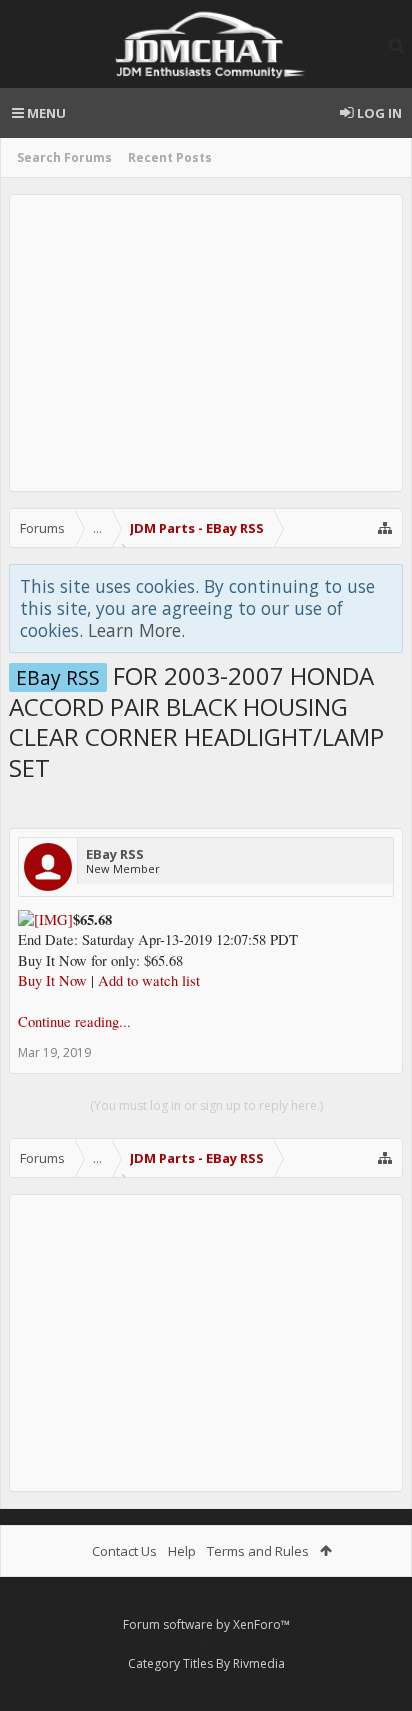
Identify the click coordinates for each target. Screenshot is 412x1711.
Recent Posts (170, 157)
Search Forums (64, 157)
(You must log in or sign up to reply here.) (206, 1105)
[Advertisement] (206, 343)
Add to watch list (149, 980)
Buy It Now (52, 980)
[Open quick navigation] (385, 528)
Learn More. (136, 630)
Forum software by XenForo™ (206, 1624)
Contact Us (124, 1551)
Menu (45, 113)
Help (182, 1551)
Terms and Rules (258, 1551)
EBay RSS (115, 854)
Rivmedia (259, 1663)
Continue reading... (74, 1021)
